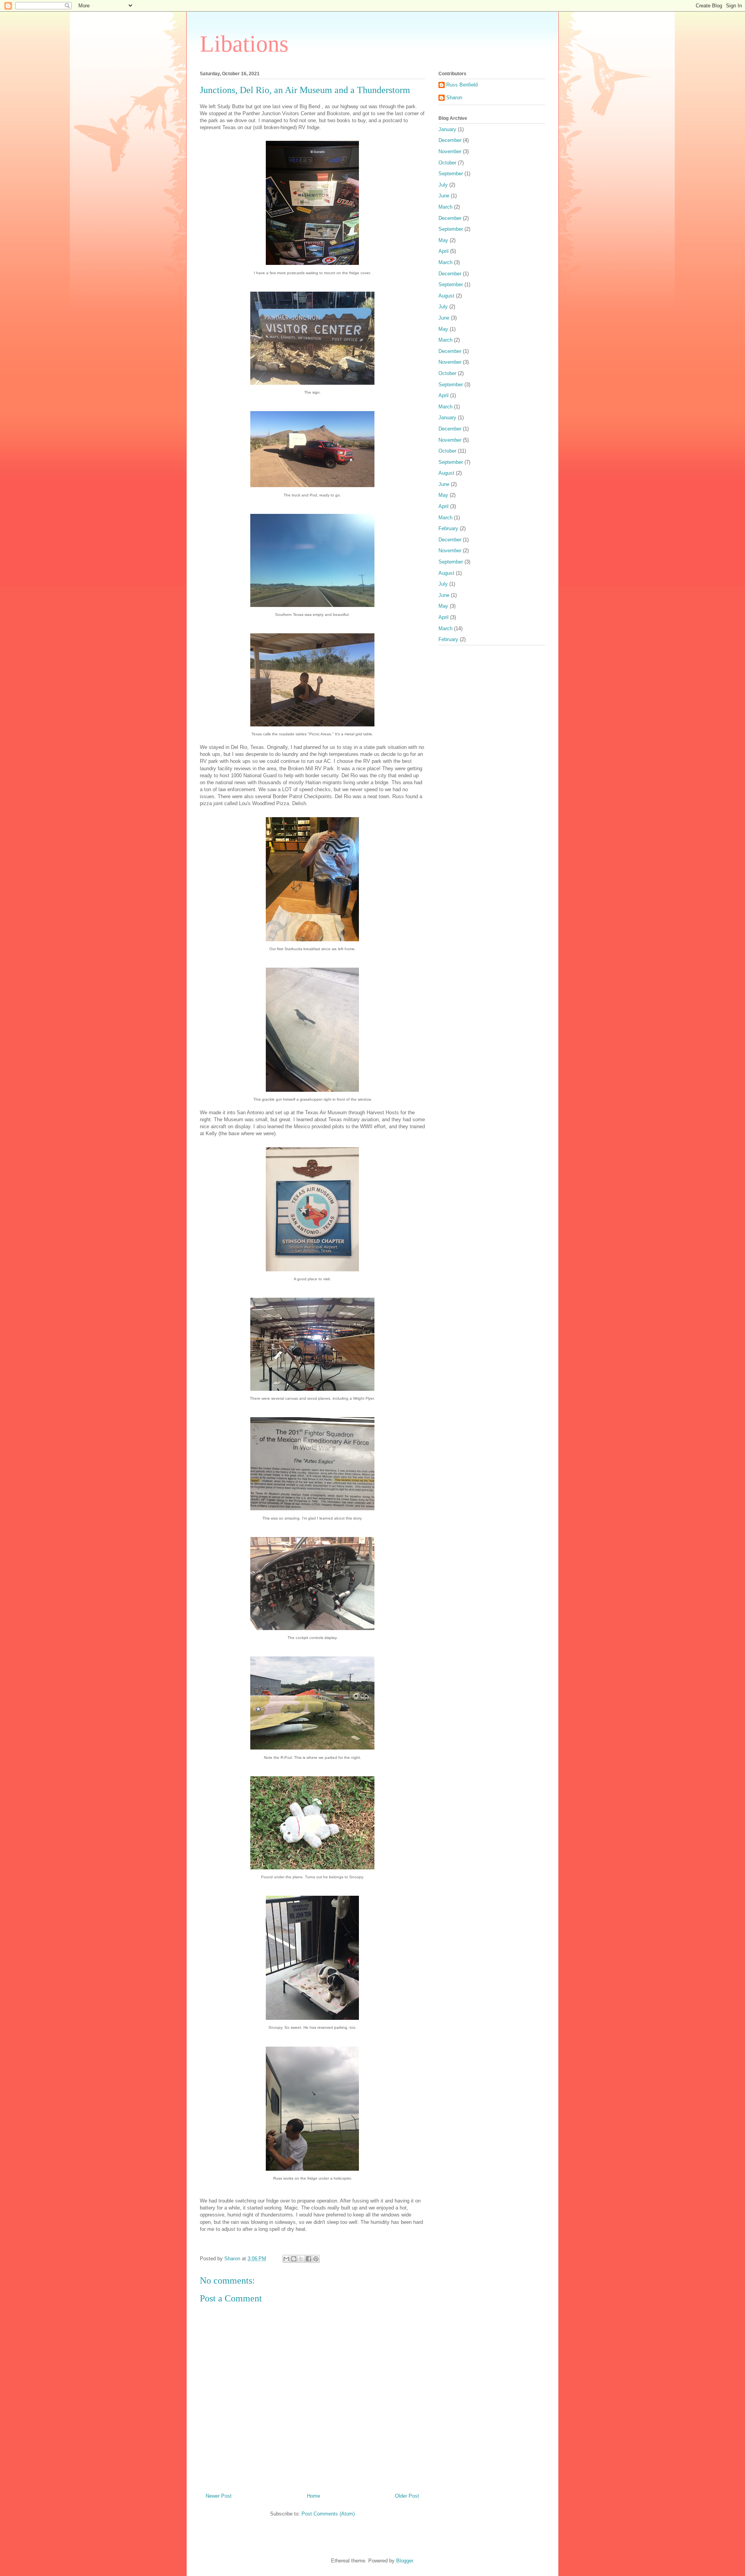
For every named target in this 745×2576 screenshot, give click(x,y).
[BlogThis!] (294, 2259)
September (451, 174)
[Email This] (286, 2259)
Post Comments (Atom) (328, 2514)
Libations (244, 44)
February (448, 528)
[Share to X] (301, 2259)
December (450, 140)
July (443, 185)
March (445, 207)
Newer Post (219, 2496)
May (443, 240)
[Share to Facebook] (308, 2259)
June (444, 196)
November (450, 151)
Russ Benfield (462, 85)
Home (314, 2496)
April (444, 251)
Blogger (405, 2561)
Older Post (407, 2496)
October (447, 163)
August (446, 296)
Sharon (454, 98)
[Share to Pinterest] (316, 2259)
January (447, 129)
